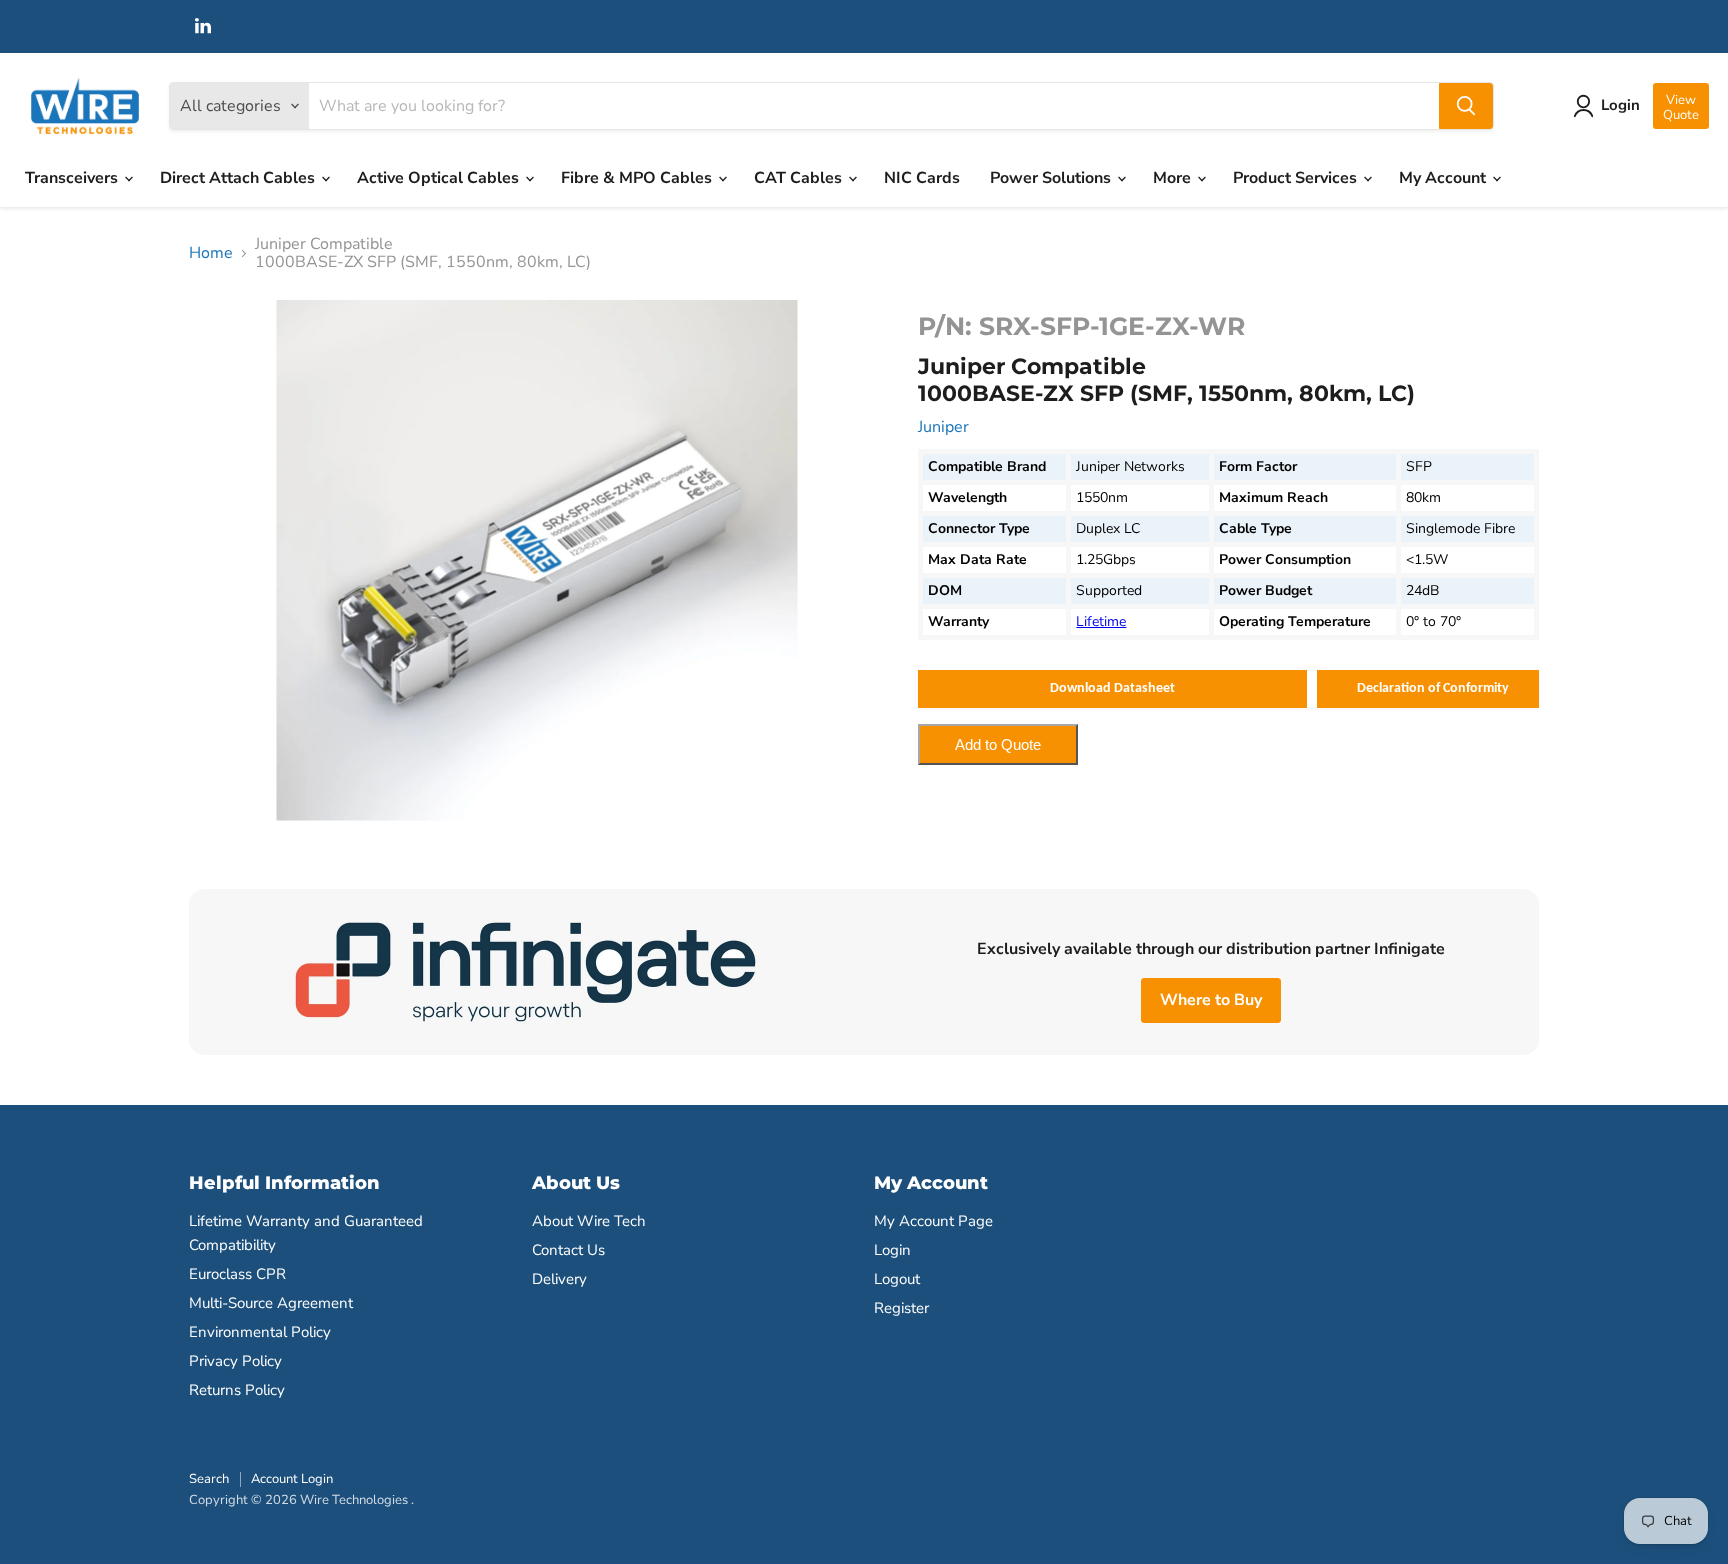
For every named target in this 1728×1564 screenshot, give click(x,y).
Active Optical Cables (440, 178)
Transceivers (73, 178)
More (1174, 178)
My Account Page (933, 1221)
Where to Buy (1211, 1000)
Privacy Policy (235, 1361)
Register (901, 1308)
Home (211, 253)
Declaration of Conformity (1433, 688)
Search (209, 1479)
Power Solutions (1052, 178)
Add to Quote (998, 744)
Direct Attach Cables (239, 178)
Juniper (943, 427)
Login (892, 1250)
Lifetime (1101, 621)
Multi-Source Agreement (271, 1303)
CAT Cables (800, 178)
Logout (897, 1279)
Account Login (292, 1479)
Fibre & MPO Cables (638, 178)
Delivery (559, 1279)
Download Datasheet (1112, 688)
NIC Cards (922, 178)
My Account (1444, 178)
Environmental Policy (260, 1332)
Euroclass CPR (237, 1274)
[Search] (1466, 106)
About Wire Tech (589, 1221)
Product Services (1297, 178)
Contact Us (568, 1250)
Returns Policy (237, 1390)
